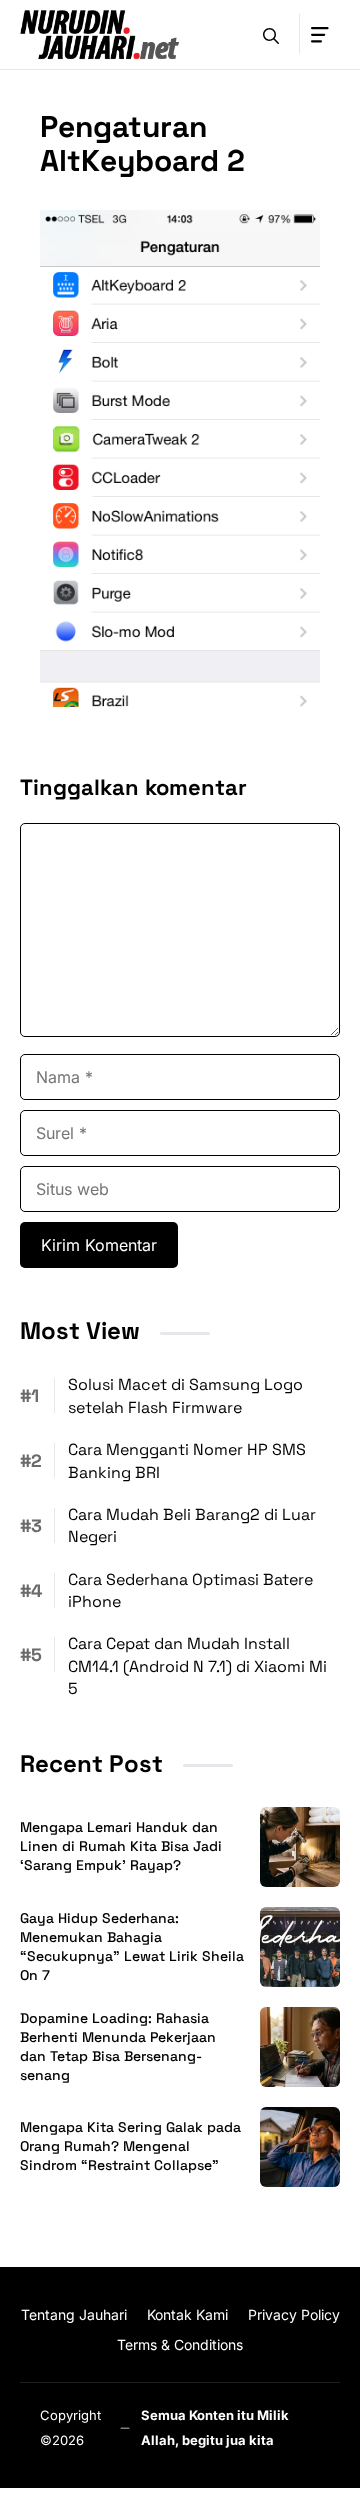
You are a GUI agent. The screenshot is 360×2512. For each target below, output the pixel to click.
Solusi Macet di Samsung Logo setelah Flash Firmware (185, 1395)
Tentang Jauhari (74, 2314)
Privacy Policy (294, 2314)
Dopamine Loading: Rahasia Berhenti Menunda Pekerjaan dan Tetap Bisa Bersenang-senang (118, 2046)
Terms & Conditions (180, 2344)
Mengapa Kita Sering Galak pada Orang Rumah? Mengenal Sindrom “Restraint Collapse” (130, 2146)
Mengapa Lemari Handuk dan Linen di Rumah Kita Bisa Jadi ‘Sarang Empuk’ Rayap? (121, 1846)
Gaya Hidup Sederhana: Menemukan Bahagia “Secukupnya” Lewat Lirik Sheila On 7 (132, 1946)
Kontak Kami (187, 2314)
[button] (271, 34)
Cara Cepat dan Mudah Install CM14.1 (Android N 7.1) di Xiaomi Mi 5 (197, 1666)
